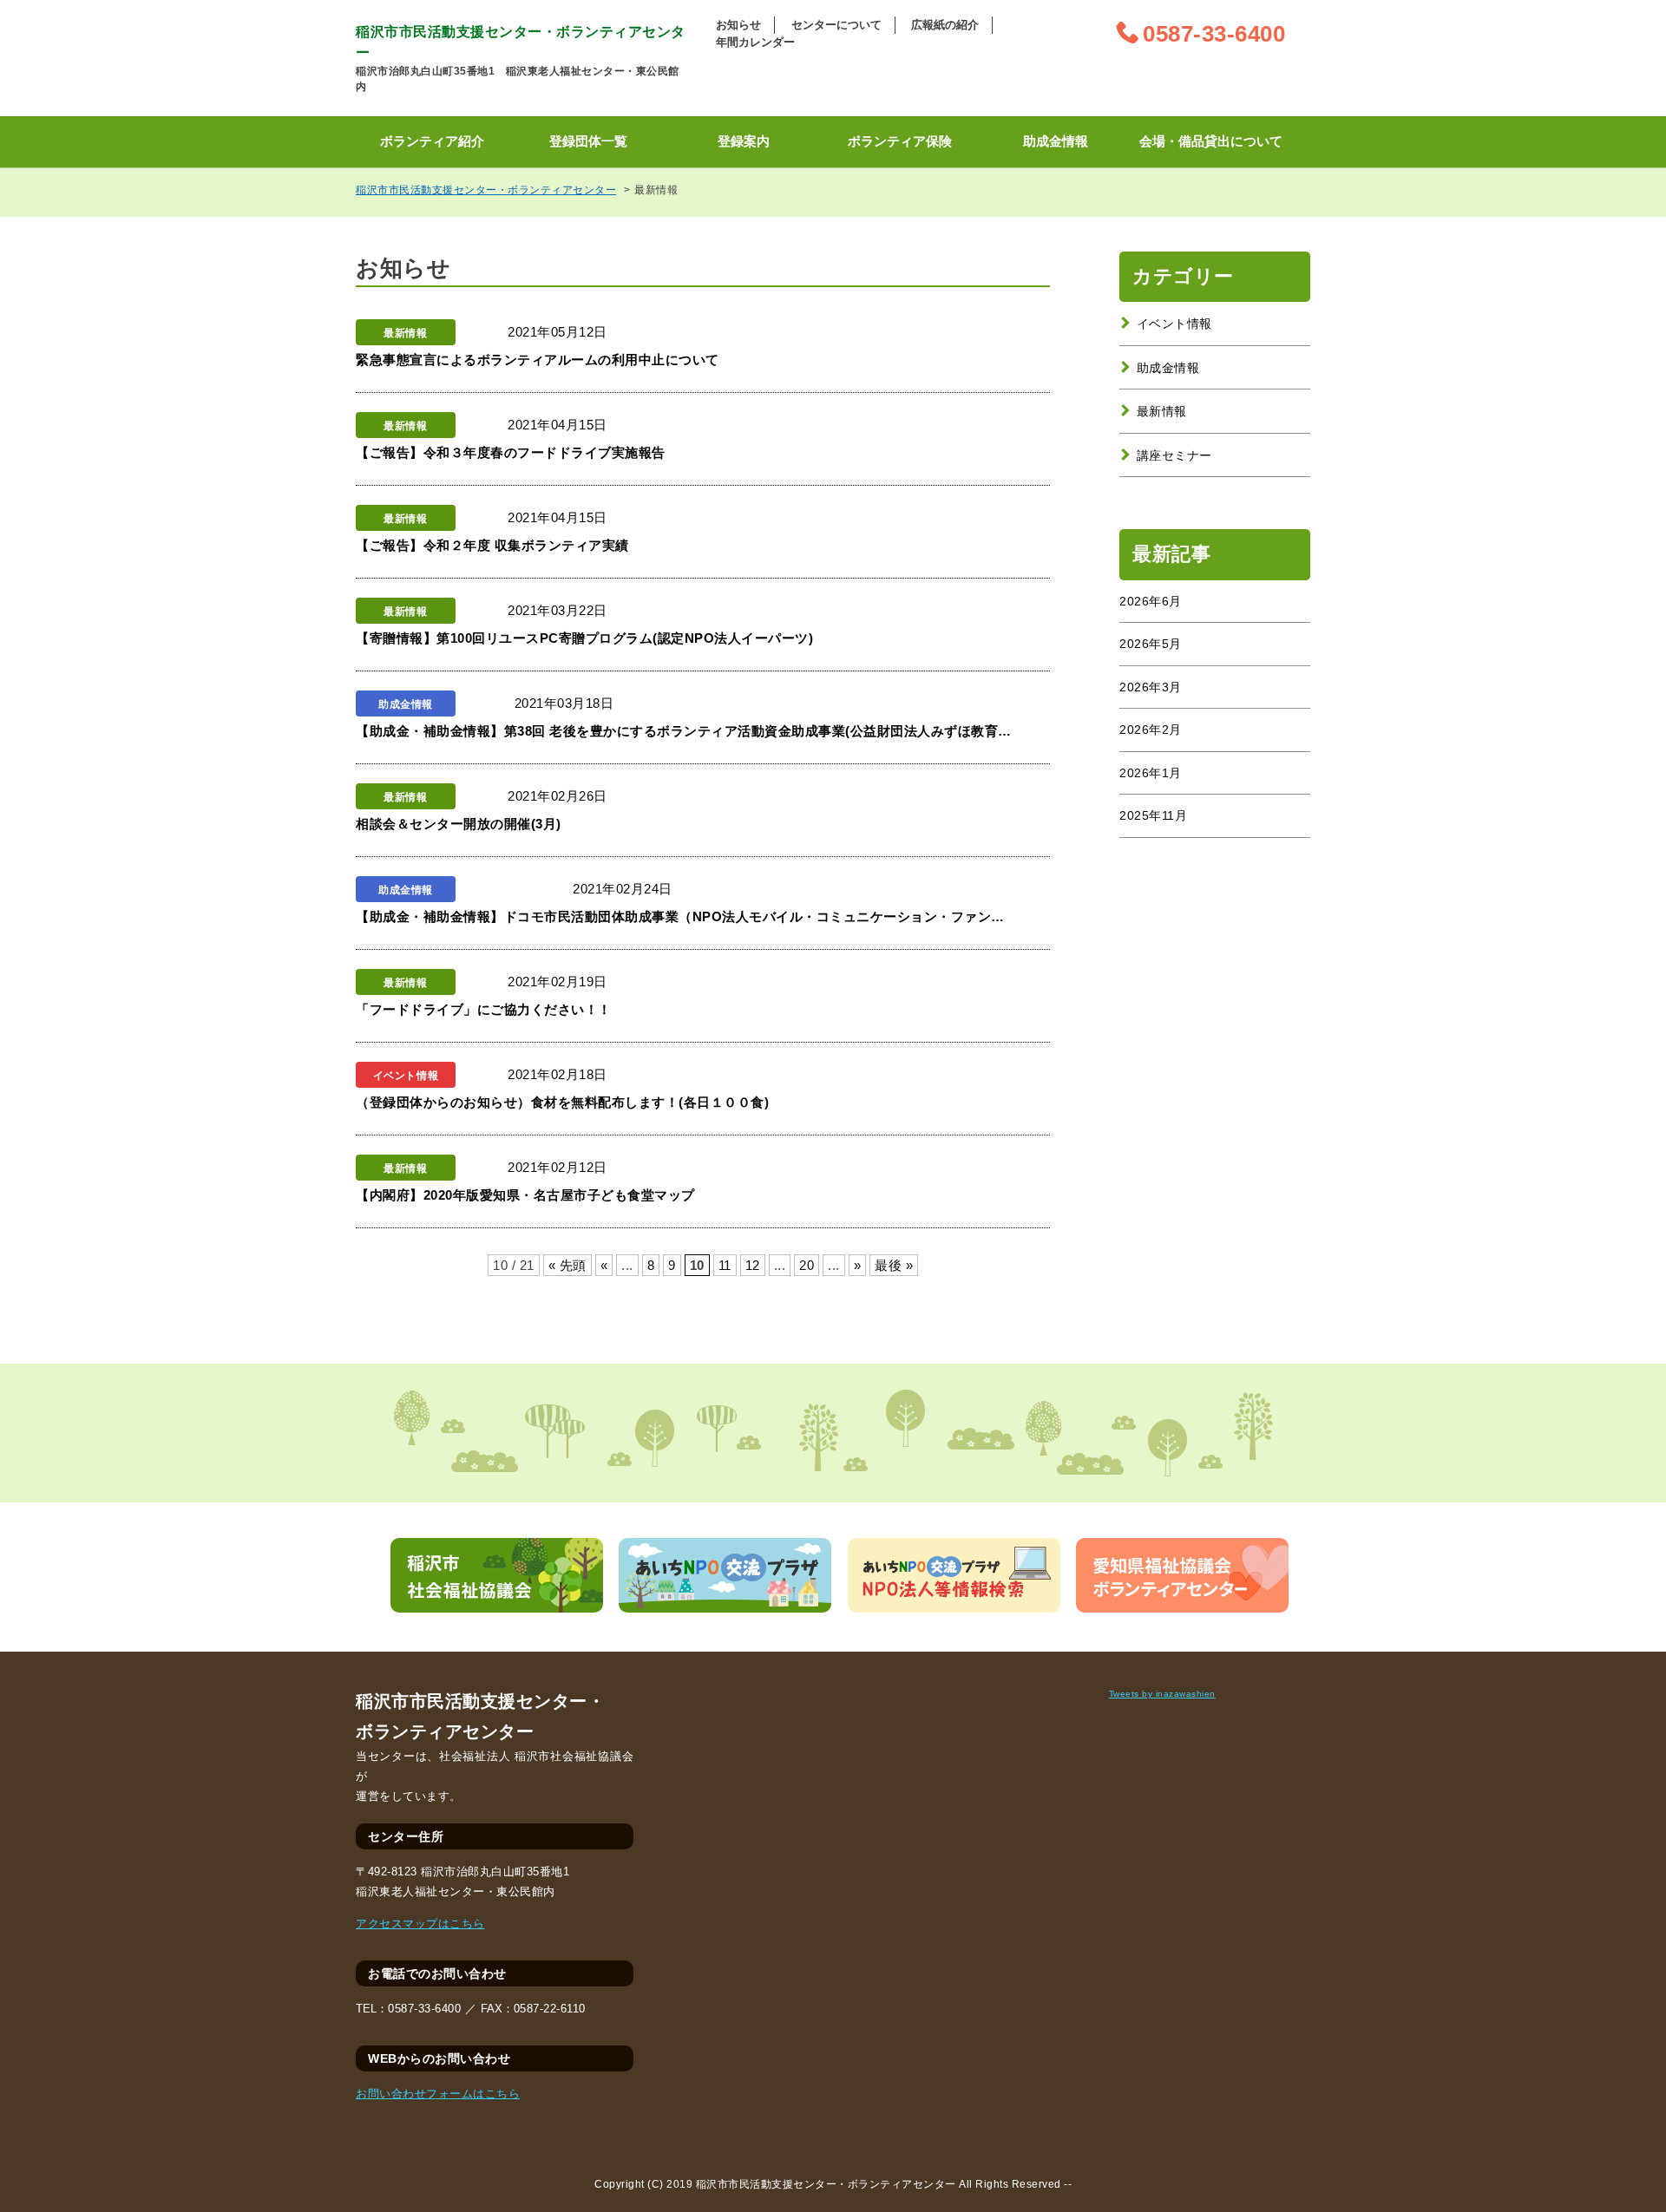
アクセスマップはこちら (420, 1924)
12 (753, 1265)
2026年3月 (1151, 687)
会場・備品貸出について (1211, 141)
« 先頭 (567, 1265)
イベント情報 (1174, 324)
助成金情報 (1056, 141)
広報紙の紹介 (945, 25)
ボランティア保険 (900, 141)
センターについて (836, 25)
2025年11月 (1153, 815)
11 (725, 1265)
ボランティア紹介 (432, 141)
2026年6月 (1151, 601)
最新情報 (1162, 411)
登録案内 (744, 141)
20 (807, 1265)
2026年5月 (1151, 644)
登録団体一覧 (588, 141)
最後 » (894, 1265)
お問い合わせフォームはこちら (438, 2094)
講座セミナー (1174, 455)
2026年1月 (1151, 773)
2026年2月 (1151, 730)
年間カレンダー (755, 42)
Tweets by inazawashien (1162, 1694)
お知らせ (738, 25)
